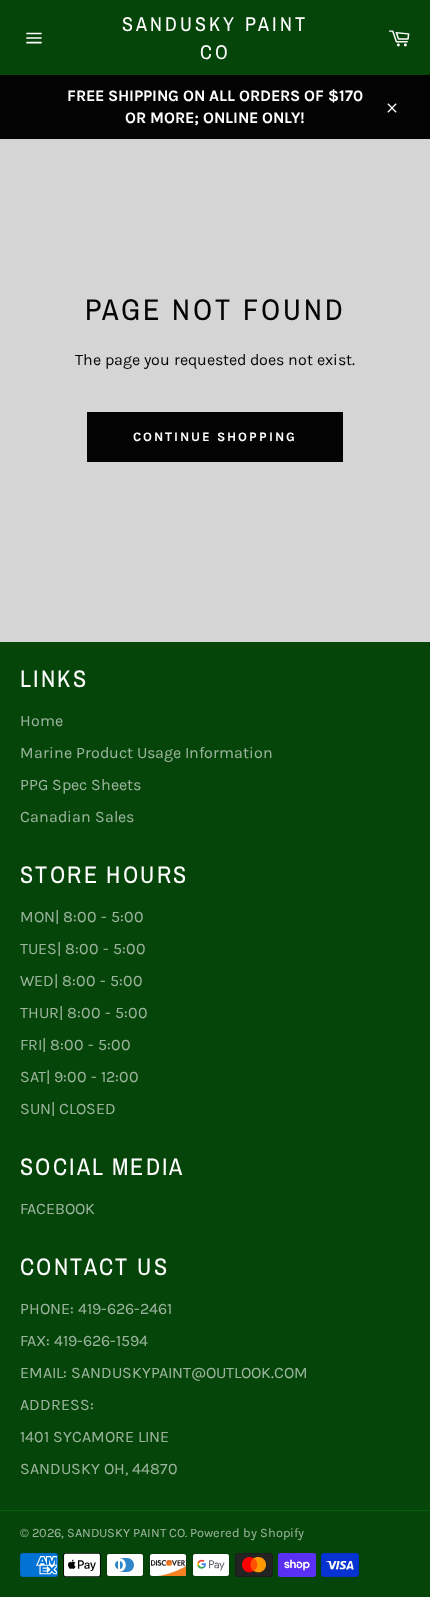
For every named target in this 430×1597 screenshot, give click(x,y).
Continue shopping (214, 436)
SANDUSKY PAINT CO (215, 37)
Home (41, 720)
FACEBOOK (57, 1208)
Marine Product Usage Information (146, 752)
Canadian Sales (77, 816)
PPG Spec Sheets (80, 784)
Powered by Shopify (247, 1532)
